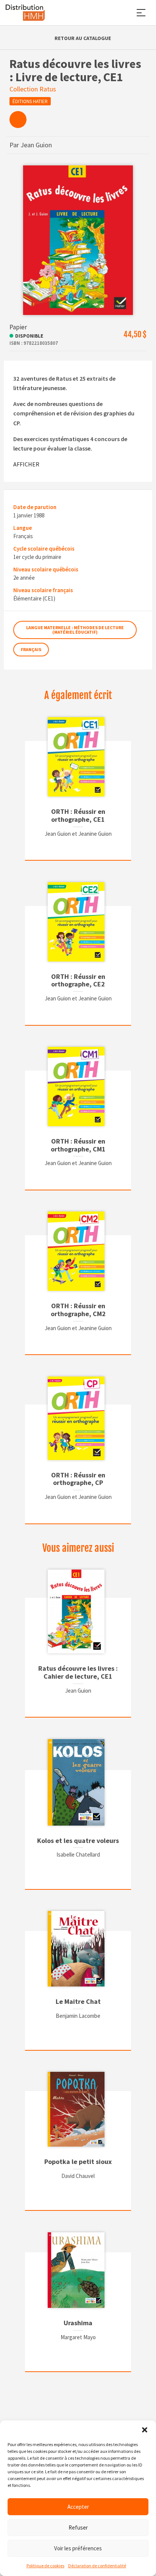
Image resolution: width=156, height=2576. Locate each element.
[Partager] (18, 120)
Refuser (78, 2527)
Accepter (78, 2507)
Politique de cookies (45, 2566)
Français (31, 649)
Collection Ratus (33, 89)
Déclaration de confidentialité (97, 2566)
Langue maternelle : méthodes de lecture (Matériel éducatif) (75, 630)
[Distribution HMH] (25, 13)
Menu (141, 13)
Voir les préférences (78, 2548)
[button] (145, 2430)
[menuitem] (18, 120)
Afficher (26, 464)
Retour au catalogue (83, 38)
